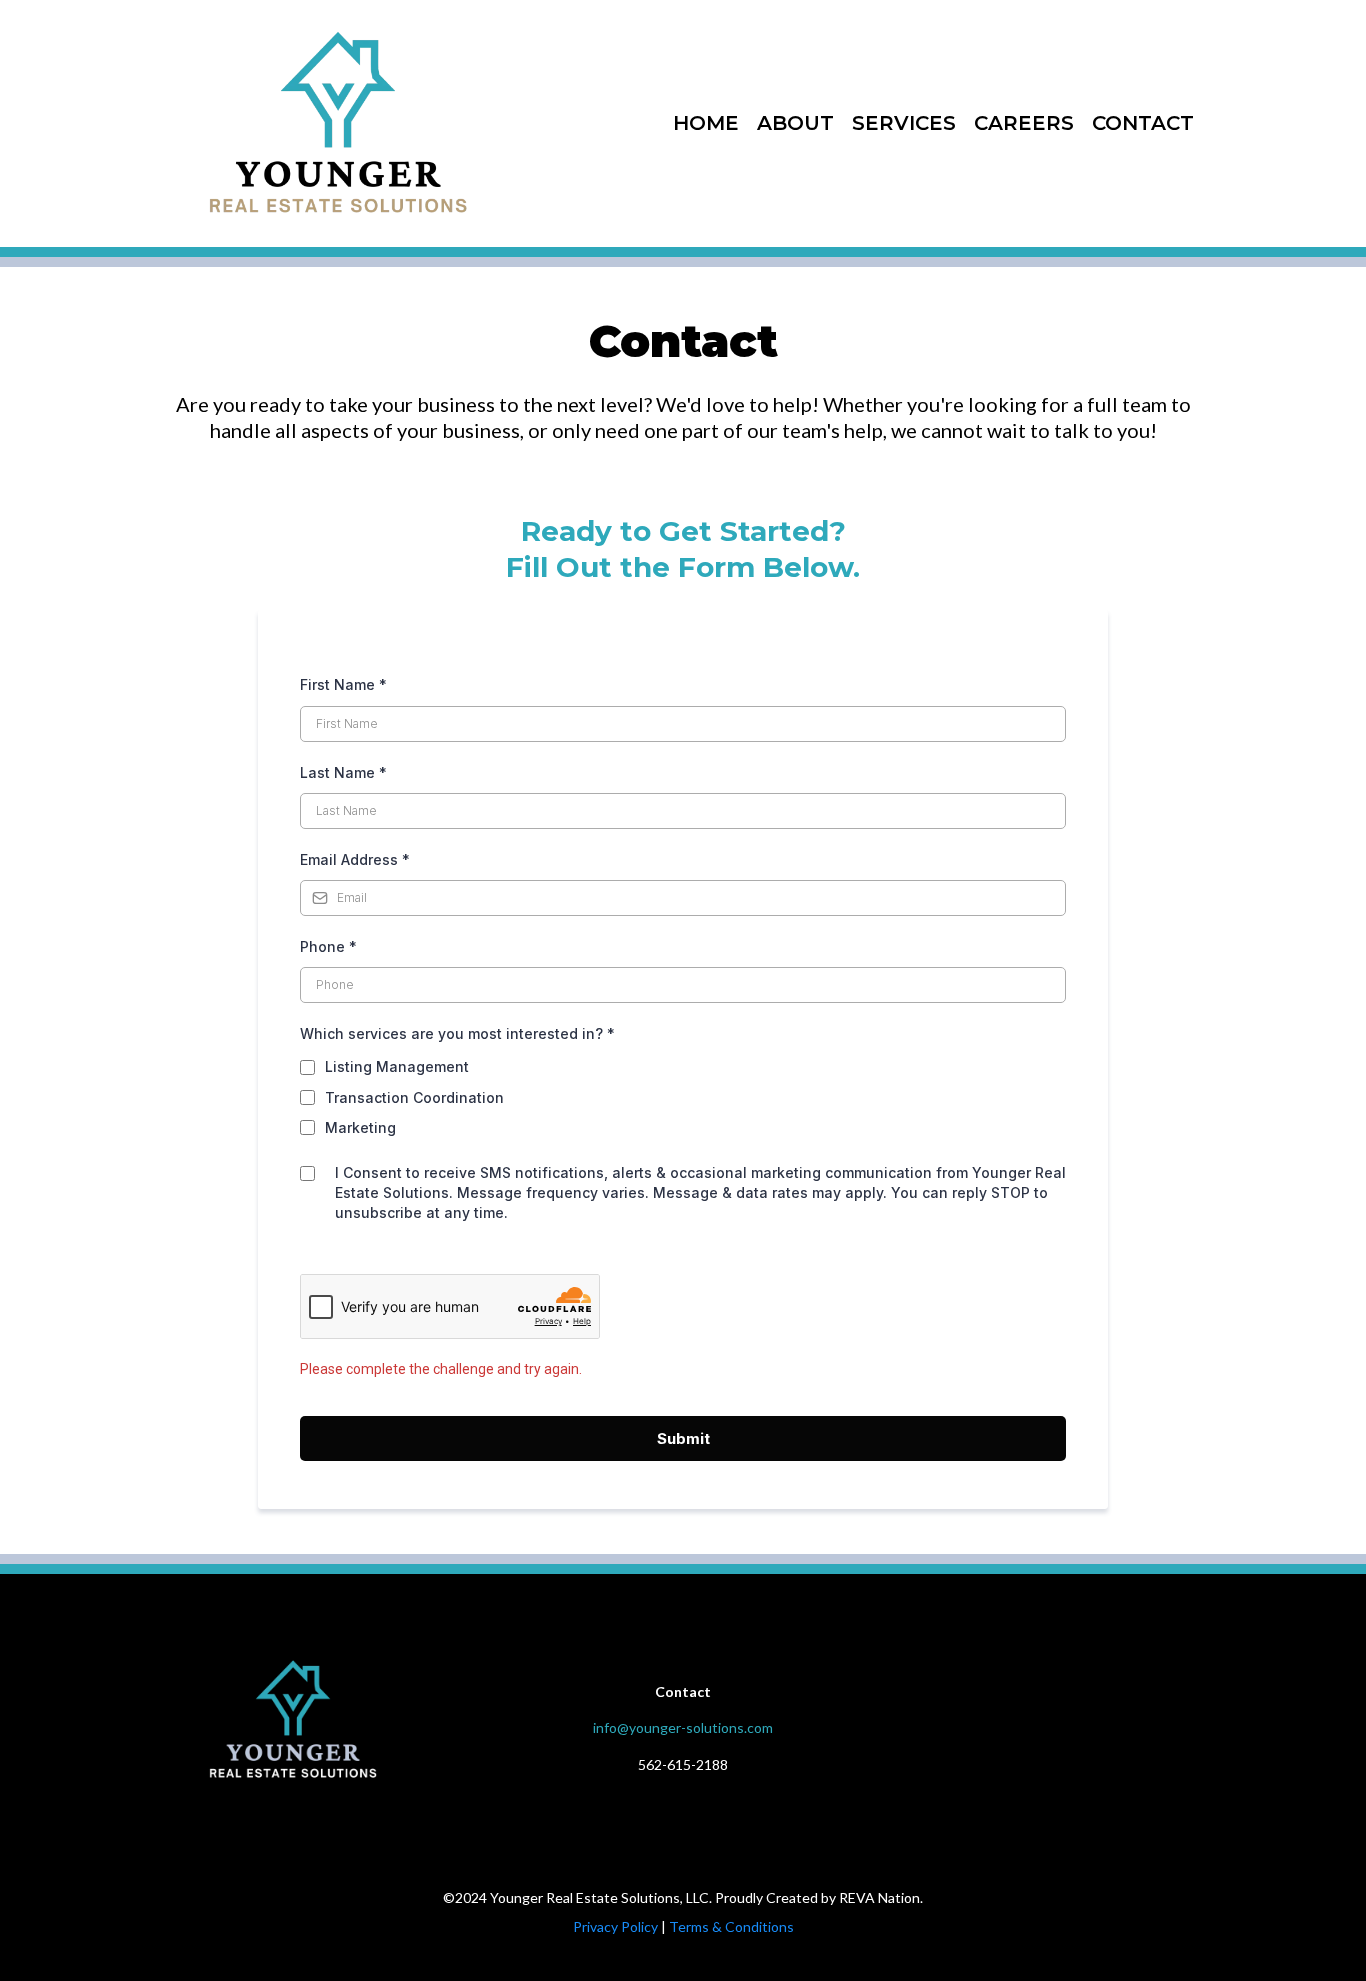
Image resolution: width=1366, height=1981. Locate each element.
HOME (706, 123)
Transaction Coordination (414, 1097)
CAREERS (1024, 123)
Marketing (360, 1127)
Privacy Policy (615, 1926)
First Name (343, 684)
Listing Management (397, 1066)
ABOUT (795, 123)
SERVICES (904, 123)
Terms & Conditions (731, 1926)
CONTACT (1143, 123)
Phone (328, 946)
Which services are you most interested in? (457, 1033)
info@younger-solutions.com (683, 1727)
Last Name (343, 772)
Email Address (355, 859)
